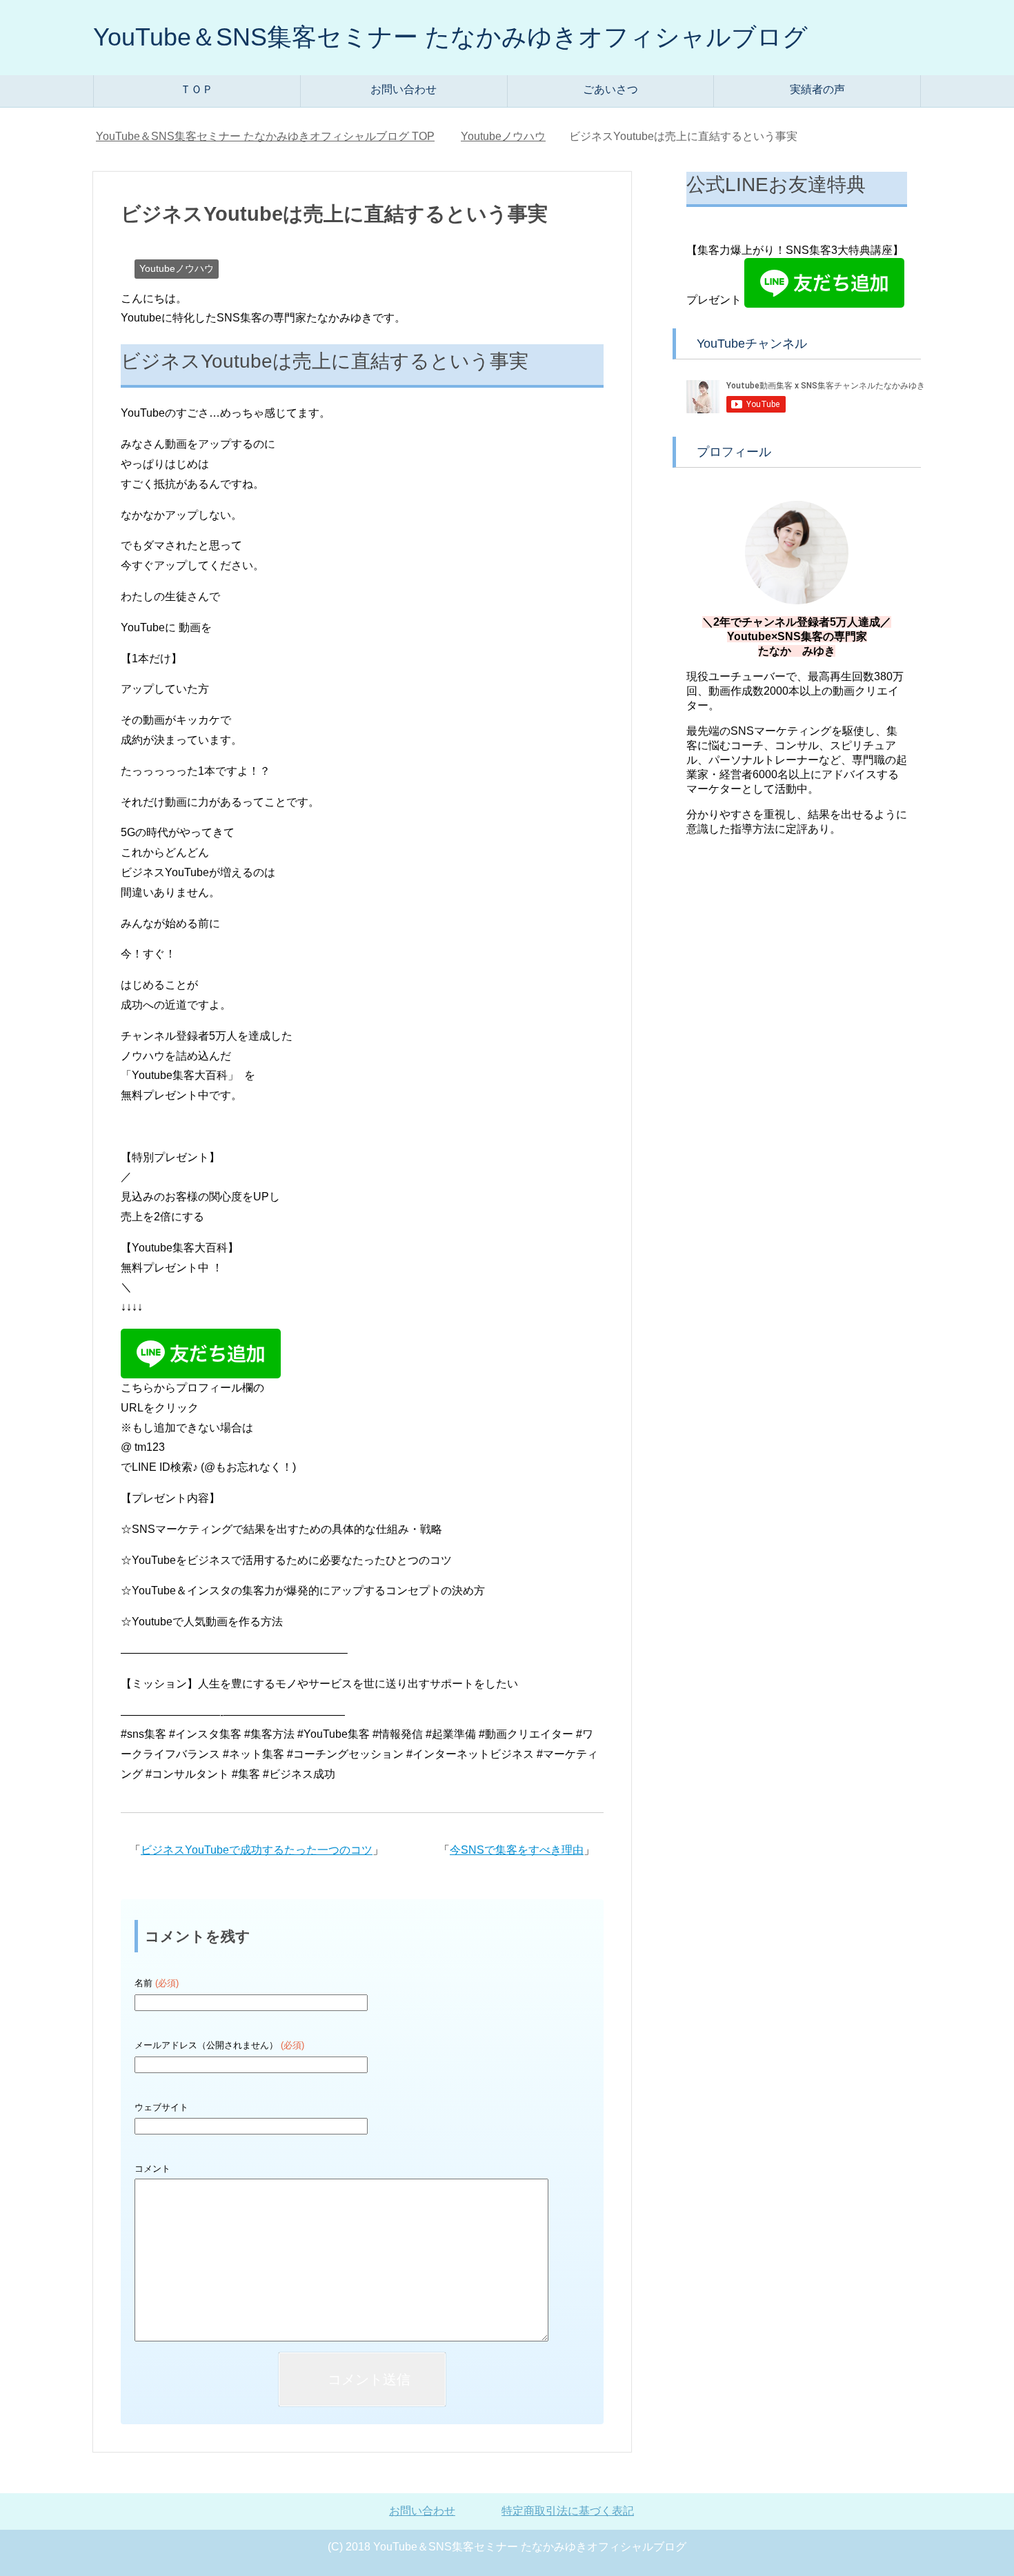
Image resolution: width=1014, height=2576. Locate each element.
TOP (265, 136)
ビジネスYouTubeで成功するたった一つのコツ (257, 1850)
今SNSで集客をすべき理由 (517, 1850)
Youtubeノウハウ (177, 268)
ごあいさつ (610, 89)
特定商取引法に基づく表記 (568, 2511)
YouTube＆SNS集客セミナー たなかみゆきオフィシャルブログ (450, 37)
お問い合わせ (404, 89)
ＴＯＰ (197, 89)
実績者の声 (817, 89)
